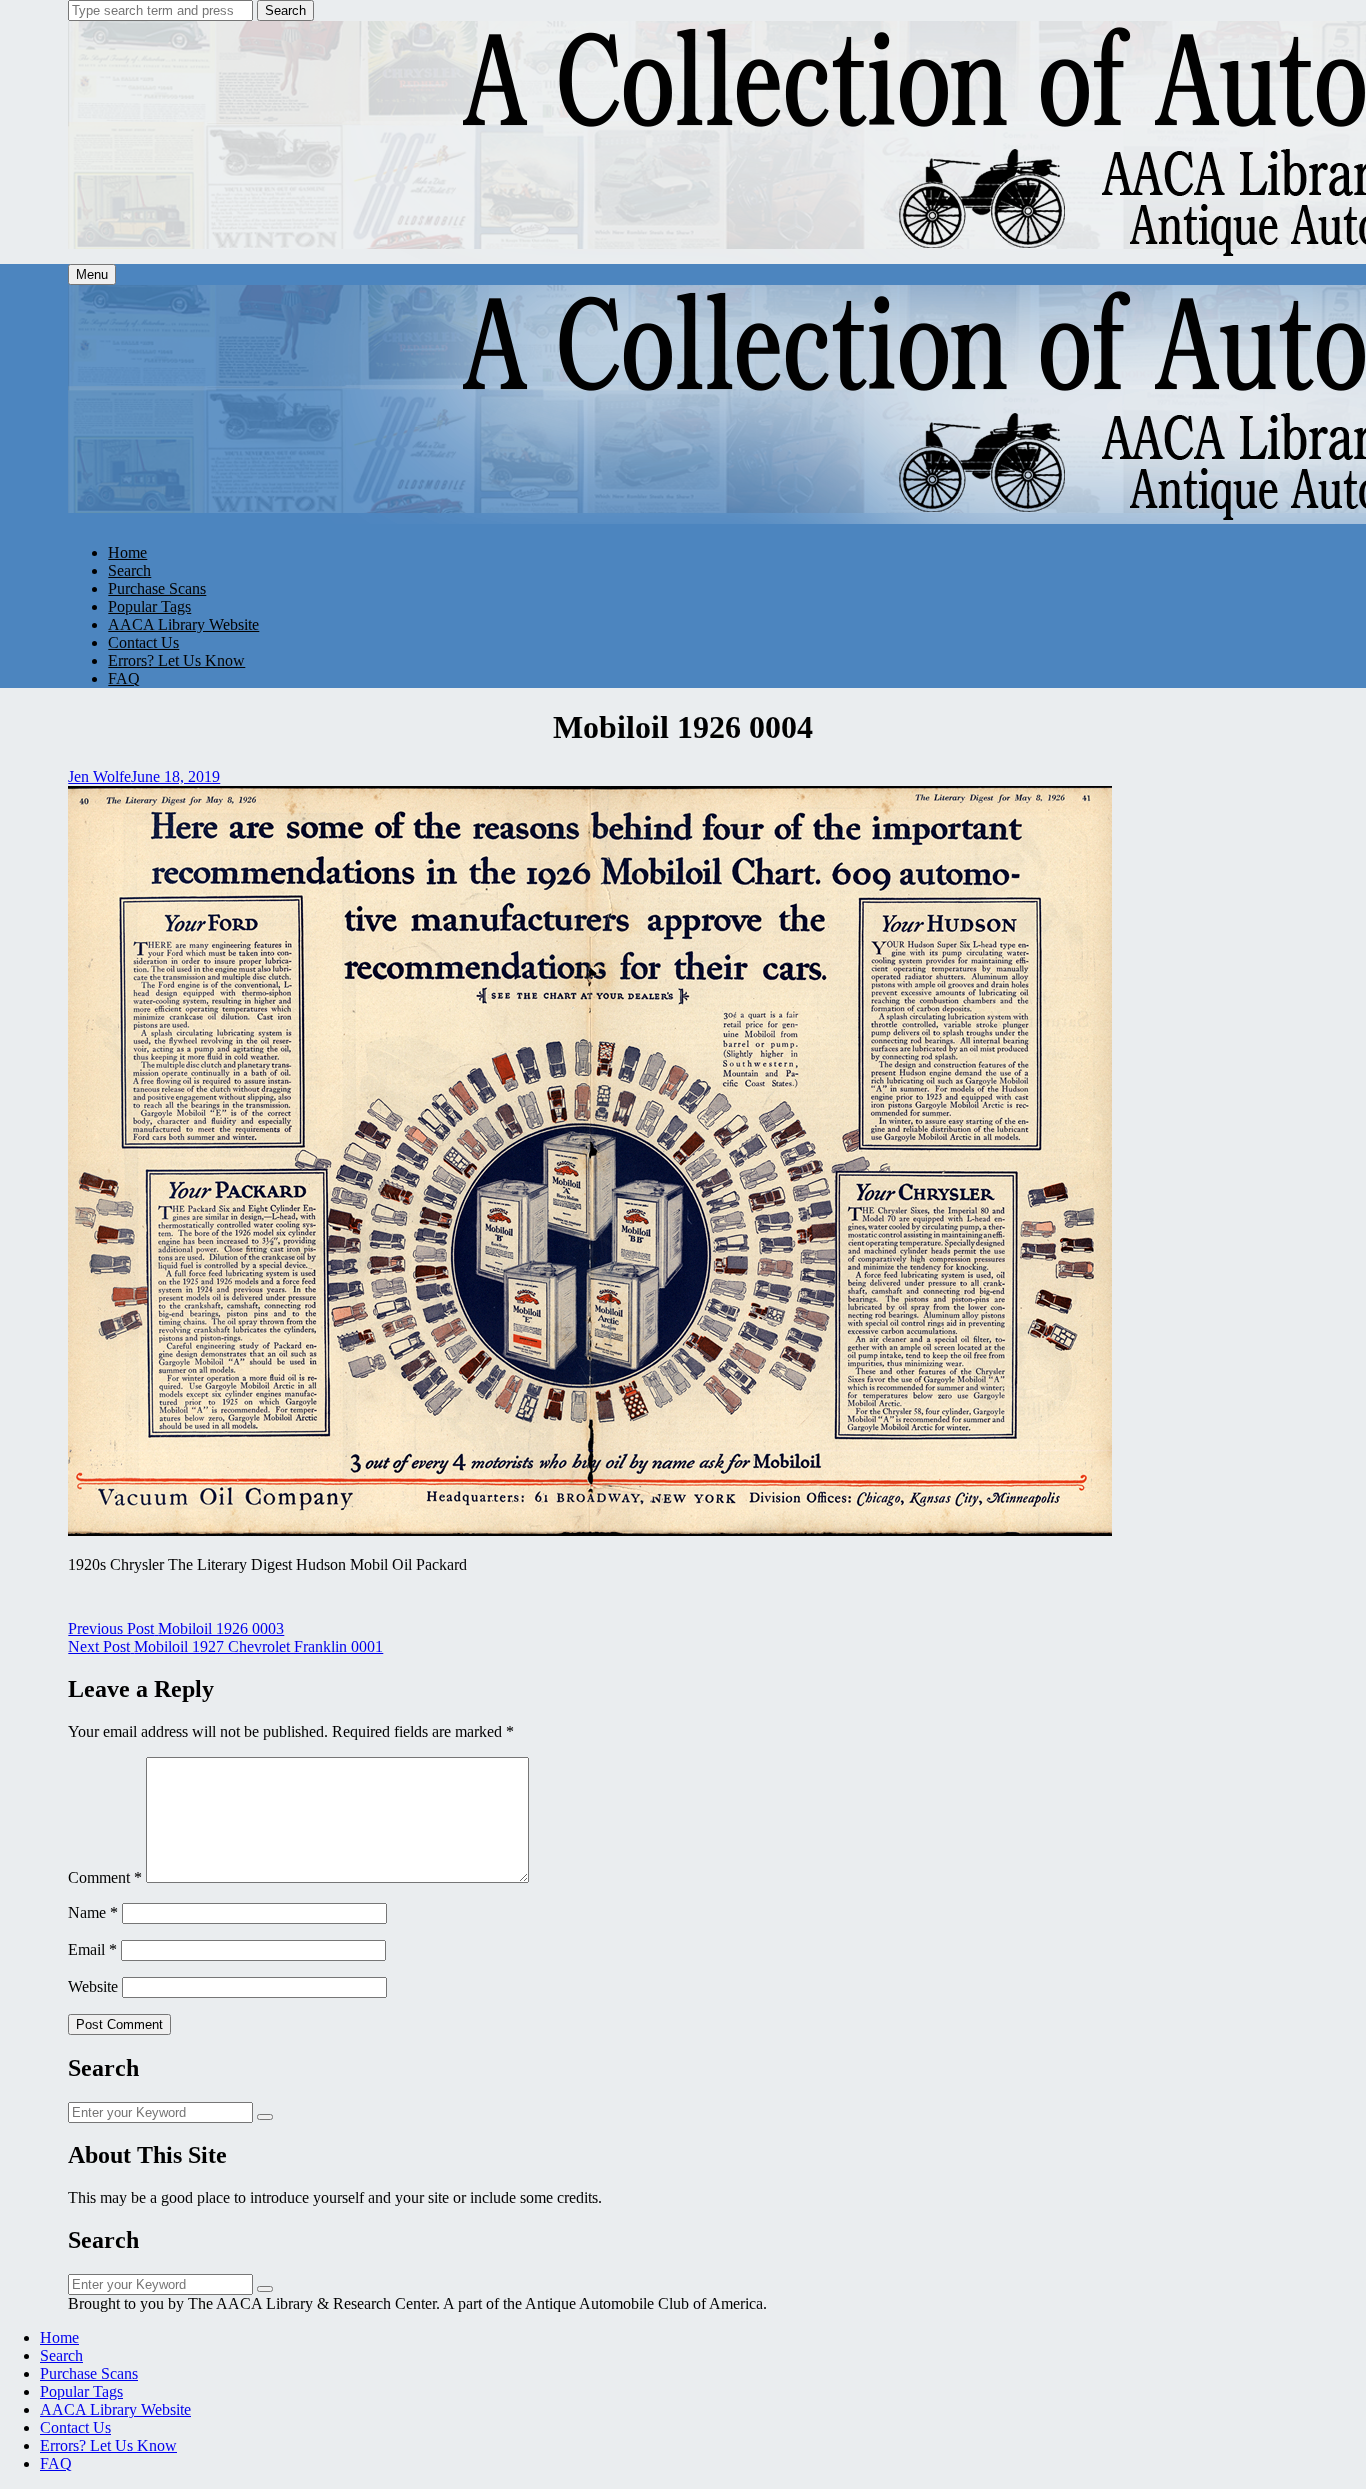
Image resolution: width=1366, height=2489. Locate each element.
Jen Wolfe (99, 776)
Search (285, 10)
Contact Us (143, 642)
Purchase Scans (157, 588)
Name (93, 1912)
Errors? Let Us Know (176, 660)
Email (92, 1949)
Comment (105, 1877)
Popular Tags (149, 606)
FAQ (124, 678)
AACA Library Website (183, 624)
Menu (92, 274)
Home (127, 552)
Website (93, 1986)
